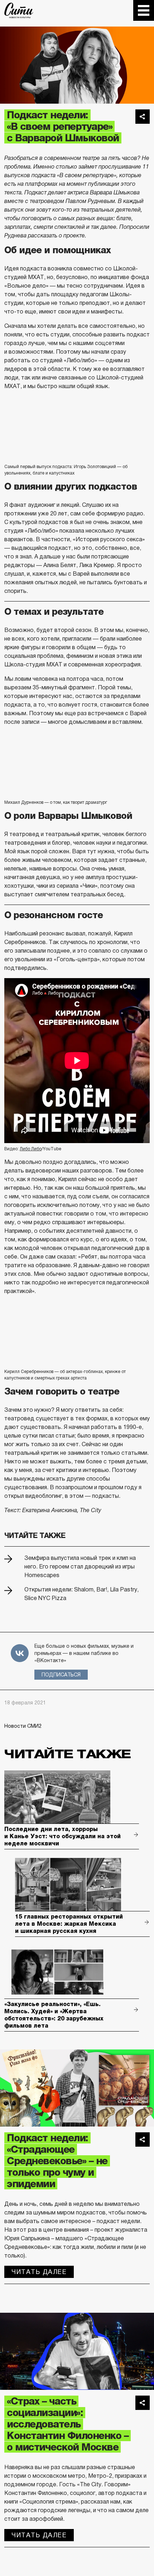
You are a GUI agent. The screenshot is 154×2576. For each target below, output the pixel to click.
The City (19, 10)
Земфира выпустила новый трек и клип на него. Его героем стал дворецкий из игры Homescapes (80, 1567)
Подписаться (61, 1675)
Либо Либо (31, 1149)
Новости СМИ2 (23, 1726)
